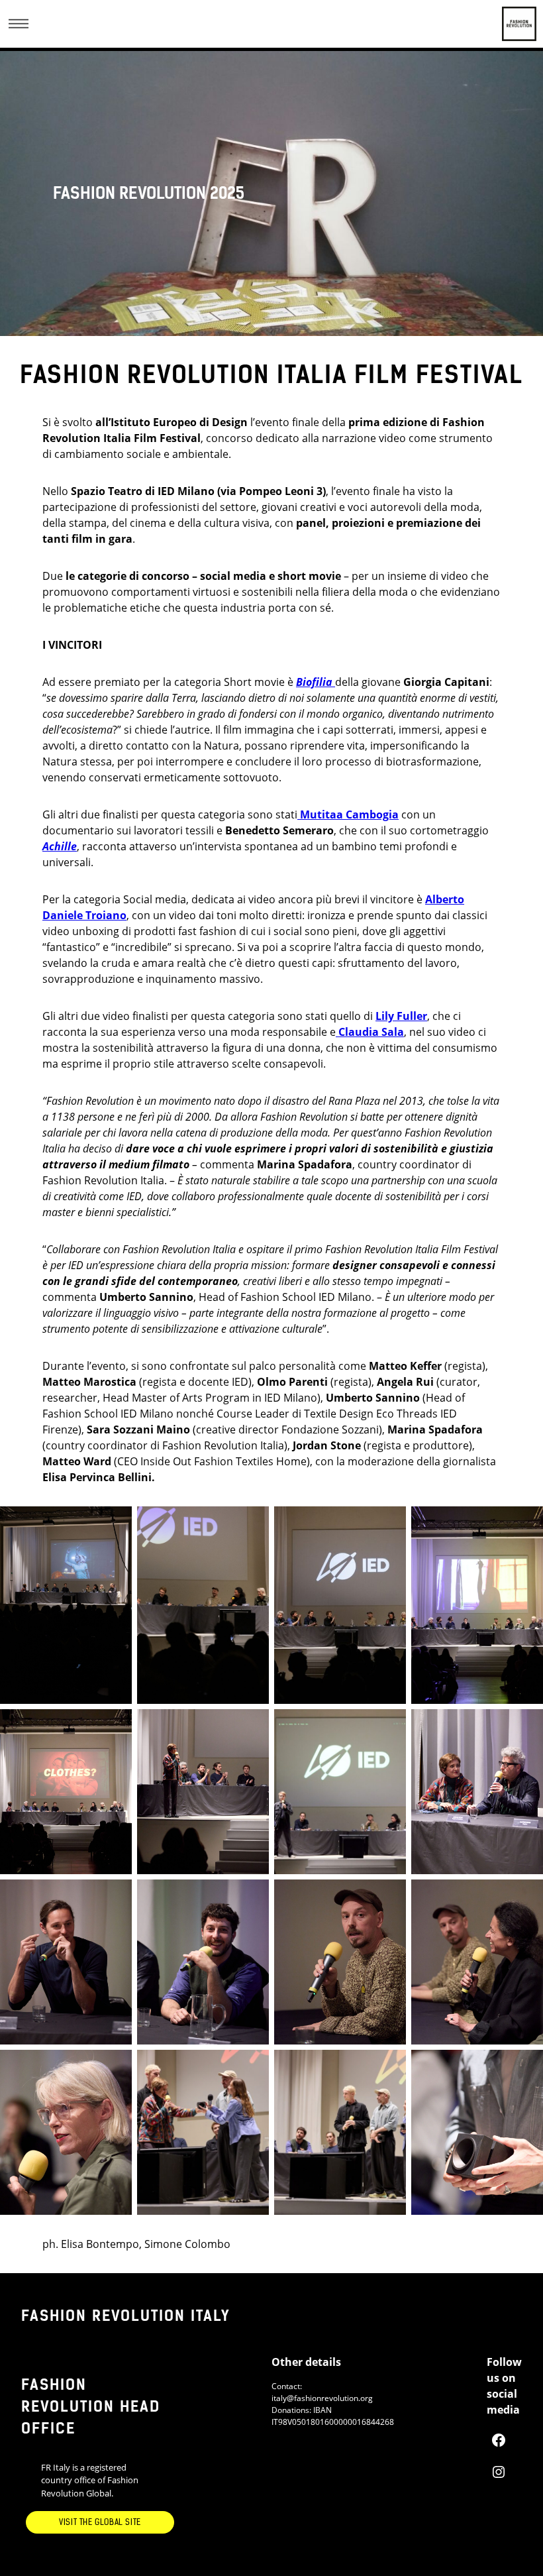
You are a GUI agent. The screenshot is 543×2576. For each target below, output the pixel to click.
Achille (60, 846)
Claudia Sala (371, 1032)
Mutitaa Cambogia (349, 814)
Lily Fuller (401, 1016)
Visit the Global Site (100, 2522)
